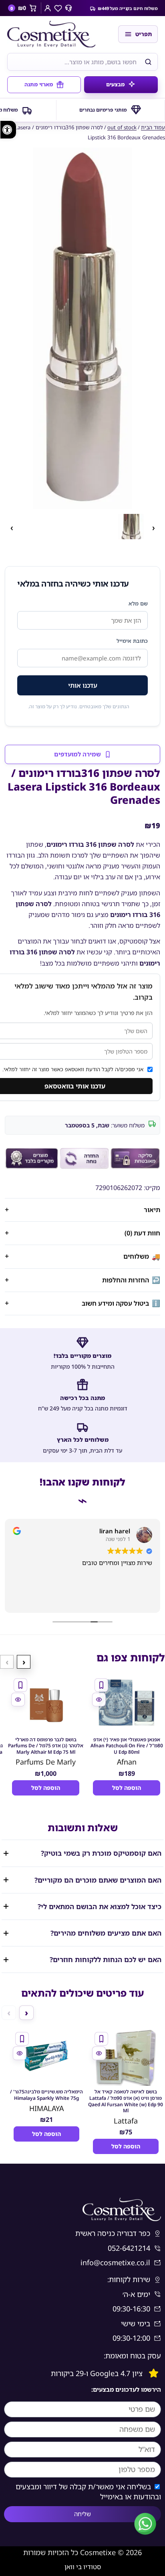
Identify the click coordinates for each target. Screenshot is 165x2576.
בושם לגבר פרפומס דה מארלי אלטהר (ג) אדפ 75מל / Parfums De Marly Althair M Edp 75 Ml (46, 1746)
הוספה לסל (127, 1788)
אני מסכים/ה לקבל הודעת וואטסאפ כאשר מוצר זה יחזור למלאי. (73, 1069)
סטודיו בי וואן (83, 2567)
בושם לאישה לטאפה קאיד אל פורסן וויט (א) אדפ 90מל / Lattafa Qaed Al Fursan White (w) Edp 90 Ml (126, 2101)
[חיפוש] (148, 62)
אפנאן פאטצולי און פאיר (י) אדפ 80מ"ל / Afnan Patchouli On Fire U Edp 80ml (127, 1746)
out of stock (122, 127)
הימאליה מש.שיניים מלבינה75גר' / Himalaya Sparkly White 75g (46, 2095)
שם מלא (138, 603)
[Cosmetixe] (59, 34)
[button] (82, 328)
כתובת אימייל (132, 641)
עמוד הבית (153, 127)
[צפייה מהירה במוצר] (99, 1700)
